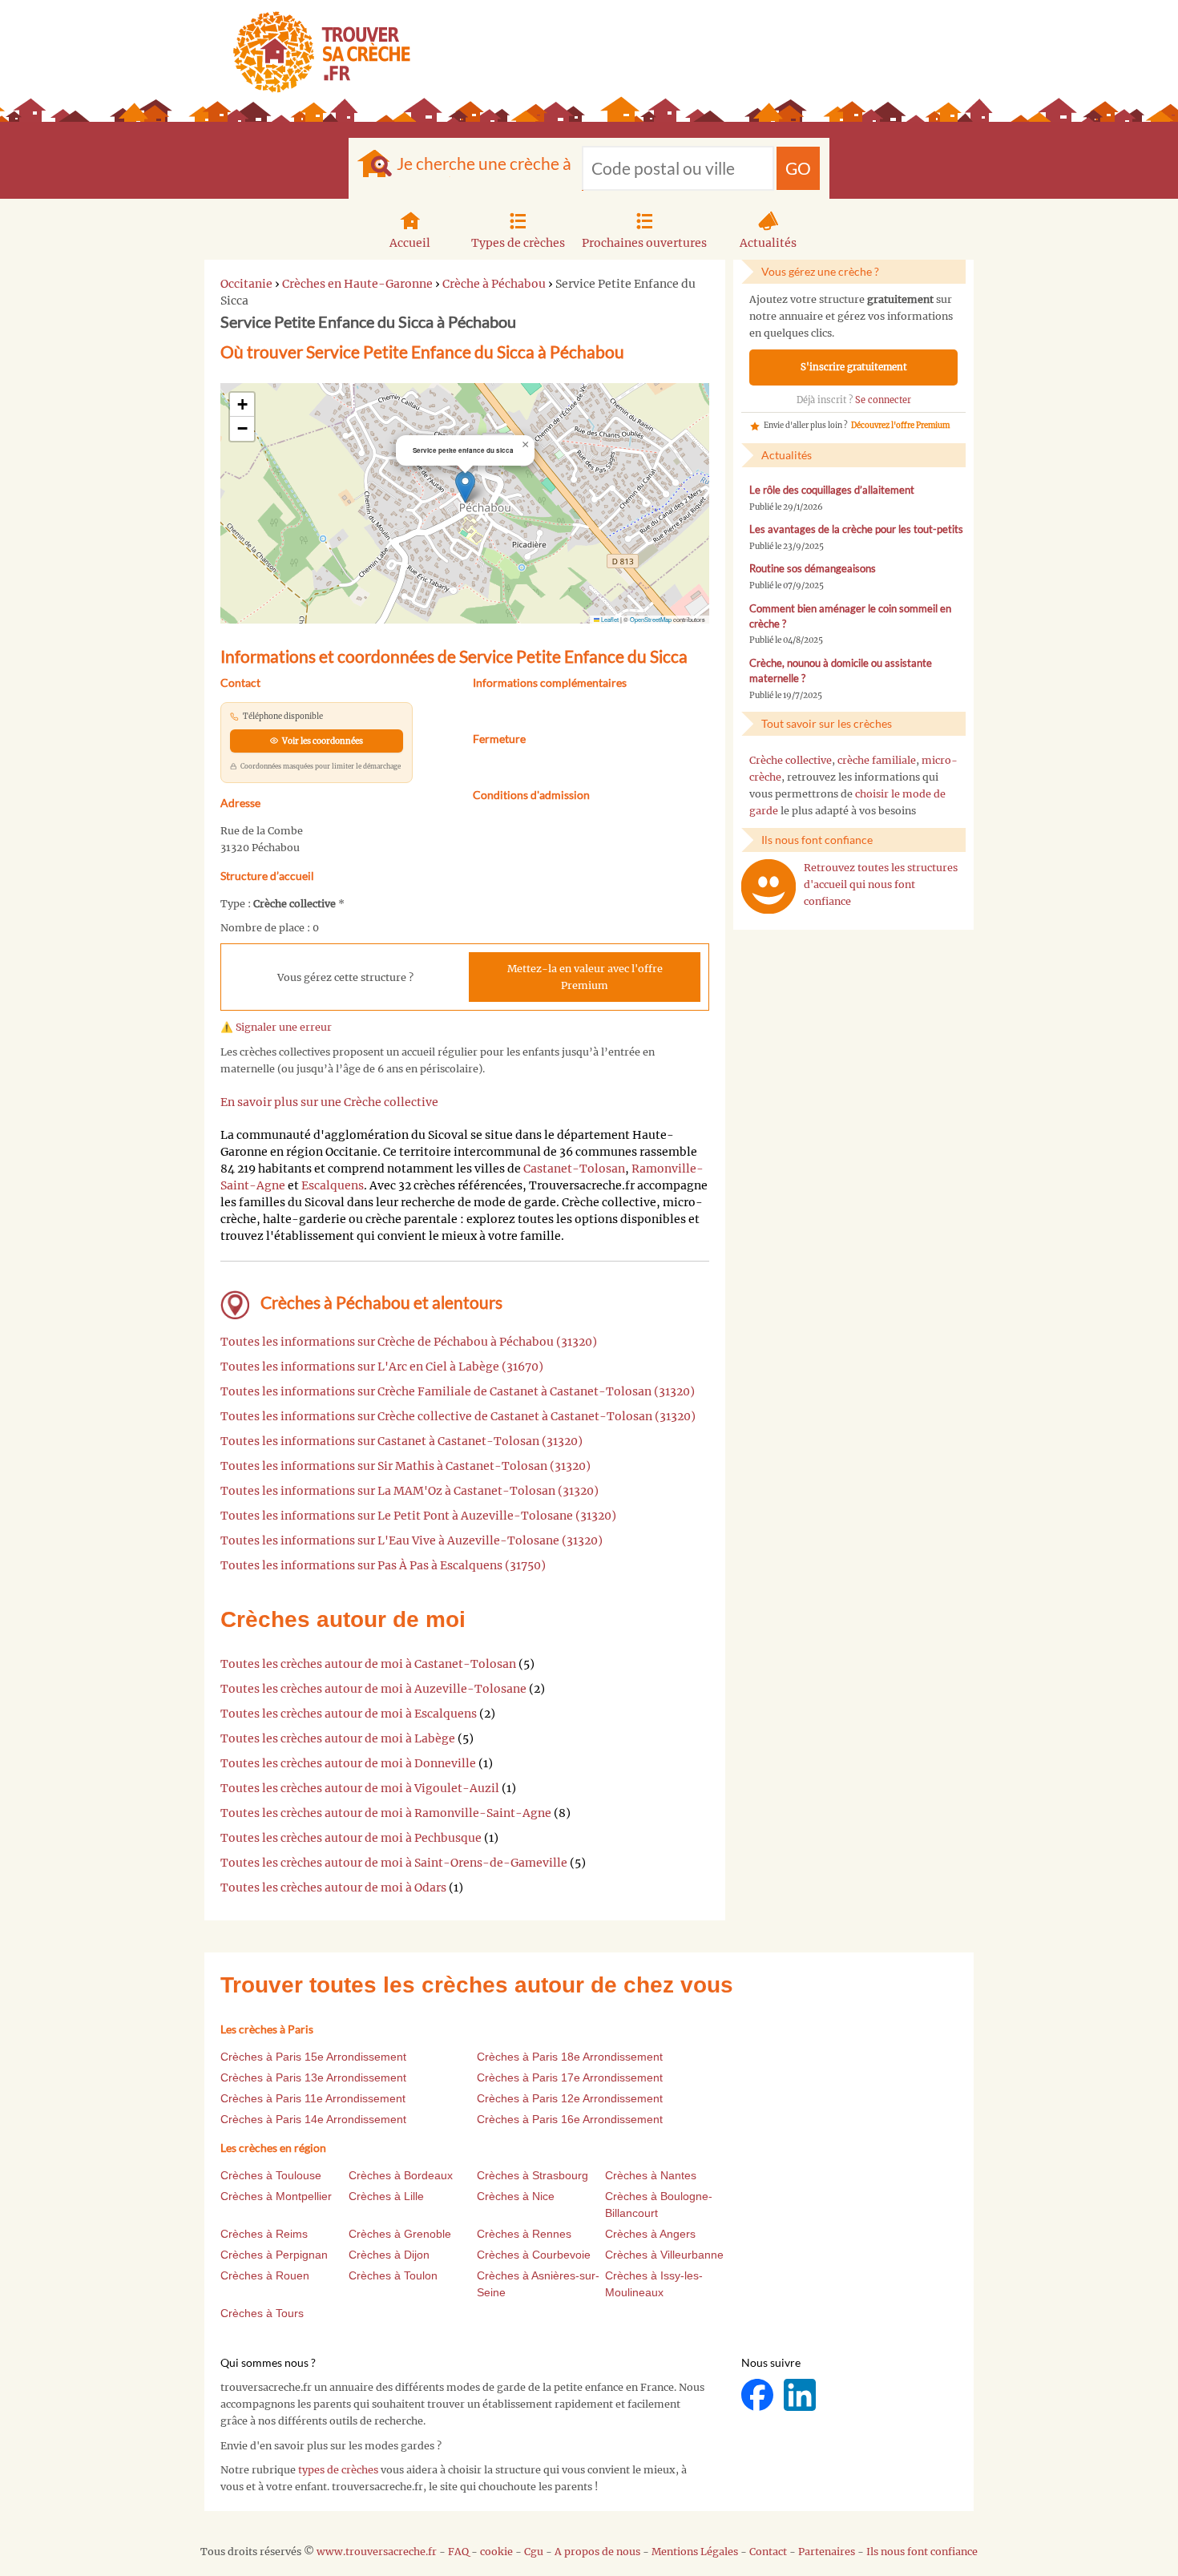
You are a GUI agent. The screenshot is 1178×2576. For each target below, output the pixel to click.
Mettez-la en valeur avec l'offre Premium (585, 977)
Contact (768, 2552)
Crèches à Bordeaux (401, 2175)
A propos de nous (597, 2552)
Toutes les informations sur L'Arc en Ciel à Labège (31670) (382, 1367)
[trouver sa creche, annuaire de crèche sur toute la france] (315, 52)
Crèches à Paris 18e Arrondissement (570, 2057)
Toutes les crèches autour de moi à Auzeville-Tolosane (373, 1689)
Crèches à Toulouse (271, 2175)
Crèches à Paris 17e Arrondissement (570, 2077)
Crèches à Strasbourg (533, 2175)
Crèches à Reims (264, 2234)
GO (798, 168)
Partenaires (827, 2552)
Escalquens (333, 1185)
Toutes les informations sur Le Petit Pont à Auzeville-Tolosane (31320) (418, 1516)
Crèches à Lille (386, 2196)
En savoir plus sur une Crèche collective (329, 1102)
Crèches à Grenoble (400, 2234)
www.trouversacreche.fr (377, 2552)
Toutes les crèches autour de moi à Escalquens (349, 1714)
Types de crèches (518, 243)
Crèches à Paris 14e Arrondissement (313, 2119)
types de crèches (338, 2470)
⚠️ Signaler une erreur (276, 1027)
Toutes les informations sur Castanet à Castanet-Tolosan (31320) (401, 1441)
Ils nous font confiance (922, 2552)
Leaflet (609, 619)
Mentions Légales (695, 2552)
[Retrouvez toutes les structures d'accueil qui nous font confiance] (769, 886)
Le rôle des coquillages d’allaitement (832, 490)
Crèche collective (791, 760)
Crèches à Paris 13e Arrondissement (313, 2077)
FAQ (458, 2552)
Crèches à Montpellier (276, 2196)
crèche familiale (877, 760)
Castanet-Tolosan (574, 1169)
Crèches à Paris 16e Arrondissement (570, 2119)
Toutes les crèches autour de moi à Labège (338, 1738)
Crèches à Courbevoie (534, 2255)
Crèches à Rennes (524, 2234)
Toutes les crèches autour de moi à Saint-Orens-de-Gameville (394, 1863)
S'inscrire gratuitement (854, 367)
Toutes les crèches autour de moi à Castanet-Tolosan (368, 1664)
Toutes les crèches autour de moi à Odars (333, 1888)
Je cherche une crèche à (484, 163)
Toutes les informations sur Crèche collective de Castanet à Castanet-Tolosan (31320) (458, 1416)
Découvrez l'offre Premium (900, 426)
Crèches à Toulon (393, 2275)
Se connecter (883, 400)
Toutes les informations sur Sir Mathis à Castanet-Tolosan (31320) (405, 1466)
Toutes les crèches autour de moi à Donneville (348, 1763)
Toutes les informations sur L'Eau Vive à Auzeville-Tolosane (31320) (411, 1540)
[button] (465, 487)
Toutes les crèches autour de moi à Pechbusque (351, 1838)
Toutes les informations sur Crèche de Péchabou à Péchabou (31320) (409, 1342)
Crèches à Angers (650, 2234)
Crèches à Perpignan (274, 2255)
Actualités (768, 243)
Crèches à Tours (262, 2313)
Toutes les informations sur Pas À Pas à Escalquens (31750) (383, 1565)
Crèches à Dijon (389, 2255)
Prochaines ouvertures (644, 243)
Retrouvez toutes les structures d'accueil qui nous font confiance (881, 884)
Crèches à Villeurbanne (664, 2255)
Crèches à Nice (516, 2196)
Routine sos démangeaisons (813, 569)
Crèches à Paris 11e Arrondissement (313, 2098)
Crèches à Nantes (651, 2175)
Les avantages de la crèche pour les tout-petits (856, 529)
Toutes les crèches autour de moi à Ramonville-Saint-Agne (386, 1813)
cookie (496, 2552)
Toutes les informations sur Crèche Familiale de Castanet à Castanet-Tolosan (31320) (458, 1391)
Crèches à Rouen (265, 2275)
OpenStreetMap (651, 619)
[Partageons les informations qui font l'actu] (758, 2394)
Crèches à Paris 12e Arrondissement (570, 2098)
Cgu (534, 2552)
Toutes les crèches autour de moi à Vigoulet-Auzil (360, 1788)
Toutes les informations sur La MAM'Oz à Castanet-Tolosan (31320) (409, 1491)
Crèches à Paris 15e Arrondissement (313, 2057)
